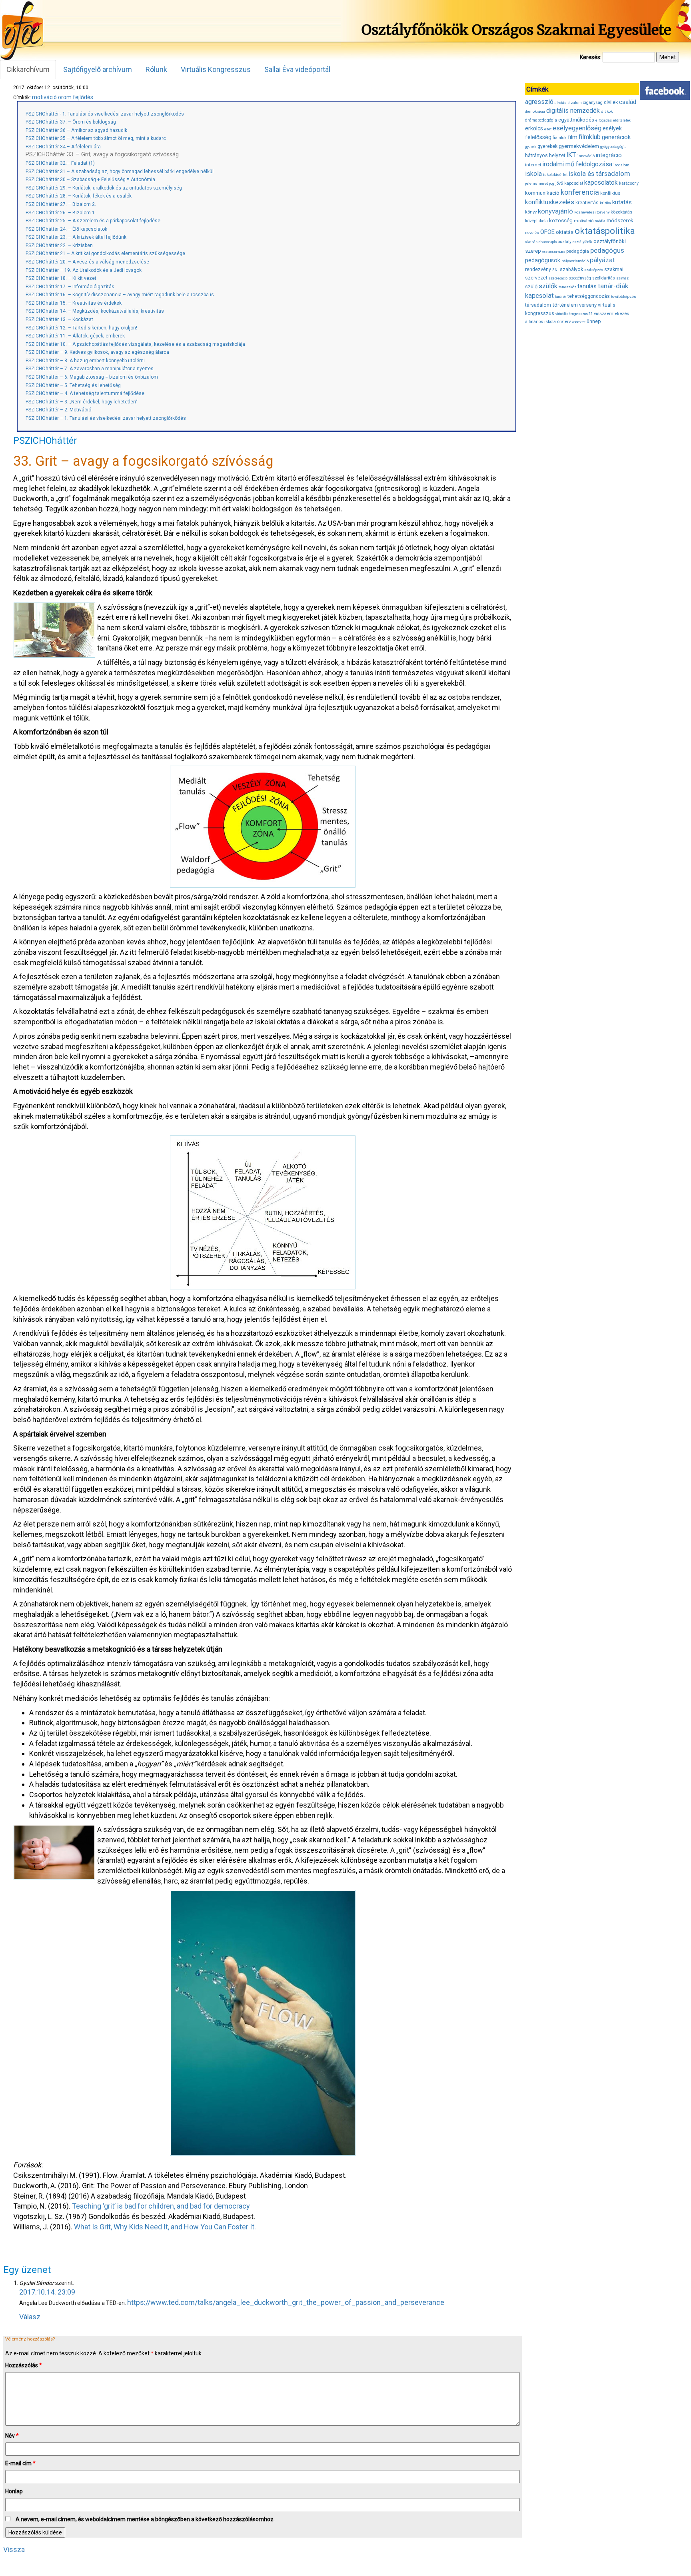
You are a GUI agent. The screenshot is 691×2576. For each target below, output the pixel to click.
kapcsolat (574, 183)
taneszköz (567, 287)
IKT (571, 155)
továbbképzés (624, 296)
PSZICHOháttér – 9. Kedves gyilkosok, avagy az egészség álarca (97, 352)
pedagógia (578, 251)
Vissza (14, 2549)
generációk (616, 137)
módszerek (620, 220)
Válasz (30, 2317)
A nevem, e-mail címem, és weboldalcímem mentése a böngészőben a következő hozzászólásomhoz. (145, 2519)
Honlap (14, 2491)
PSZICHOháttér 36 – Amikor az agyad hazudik (76, 130)
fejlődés (83, 97)
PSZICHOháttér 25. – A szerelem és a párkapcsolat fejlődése (93, 221)
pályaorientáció (575, 261)
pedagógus (607, 250)
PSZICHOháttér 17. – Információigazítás (70, 287)
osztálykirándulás (554, 252)
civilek (611, 102)
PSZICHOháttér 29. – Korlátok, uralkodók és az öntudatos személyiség (104, 188)
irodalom (621, 165)
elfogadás (604, 120)
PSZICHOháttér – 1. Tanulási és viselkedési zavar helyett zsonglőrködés (106, 418)
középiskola (536, 221)
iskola (533, 174)
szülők (548, 286)
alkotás (560, 103)
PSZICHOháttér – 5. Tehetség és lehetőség (73, 385)
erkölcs (534, 128)
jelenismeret (536, 183)
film (573, 137)
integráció (609, 155)
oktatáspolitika (605, 231)
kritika (605, 203)
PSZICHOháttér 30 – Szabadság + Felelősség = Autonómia (90, 180)
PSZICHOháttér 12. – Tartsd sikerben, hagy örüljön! (81, 328)
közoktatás (621, 212)
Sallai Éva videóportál (297, 69)
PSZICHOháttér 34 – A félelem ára (63, 147)
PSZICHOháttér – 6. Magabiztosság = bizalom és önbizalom (92, 377)
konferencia (580, 192)
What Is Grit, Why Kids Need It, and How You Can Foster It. (165, 2227)
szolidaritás (604, 278)
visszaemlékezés (611, 314)
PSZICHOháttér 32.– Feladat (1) (60, 163)
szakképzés (594, 270)
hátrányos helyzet (545, 155)
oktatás (565, 232)
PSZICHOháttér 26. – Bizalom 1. (61, 213)
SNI (555, 270)
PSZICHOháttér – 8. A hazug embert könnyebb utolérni (85, 361)
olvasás (531, 242)
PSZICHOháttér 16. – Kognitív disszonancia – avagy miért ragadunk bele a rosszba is (120, 295)
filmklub (590, 137)
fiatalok (560, 138)
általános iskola (540, 322)
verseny (588, 305)
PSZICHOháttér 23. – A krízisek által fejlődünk (76, 237)
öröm (65, 97)
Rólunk (156, 69)
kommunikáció (542, 193)
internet (533, 165)
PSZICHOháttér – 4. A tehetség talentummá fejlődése (85, 393)
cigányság (593, 103)
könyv (531, 212)
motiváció (44, 97)
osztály (565, 242)
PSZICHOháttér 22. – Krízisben (59, 245)
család (628, 102)
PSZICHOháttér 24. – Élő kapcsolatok (66, 229)
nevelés (532, 232)
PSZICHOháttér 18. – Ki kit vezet (61, 278)
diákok (607, 111)
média (600, 221)
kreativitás (587, 203)
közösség (561, 220)
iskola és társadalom (599, 174)
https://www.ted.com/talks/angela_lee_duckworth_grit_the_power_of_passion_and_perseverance (286, 2302)
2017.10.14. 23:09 (47, 2292)
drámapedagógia (541, 120)
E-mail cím (20, 2463)
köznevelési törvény (592, 212)
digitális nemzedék (573, 111)
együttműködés (576, 120)
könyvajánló (555, 211)
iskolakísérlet (555, 175)
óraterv (564, 321)
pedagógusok (543, 260)
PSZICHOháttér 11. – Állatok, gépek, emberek (75, 336)
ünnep (594, 321)
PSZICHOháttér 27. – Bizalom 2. (61, 204)
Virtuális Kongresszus (216, 69)
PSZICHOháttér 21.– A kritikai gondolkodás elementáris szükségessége (105, 253)
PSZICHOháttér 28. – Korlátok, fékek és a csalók (79, 196)
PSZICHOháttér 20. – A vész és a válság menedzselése (87, 262)
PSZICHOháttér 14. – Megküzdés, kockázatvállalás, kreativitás (95, 311)
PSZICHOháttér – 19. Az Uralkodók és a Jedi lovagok (84, 270)
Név (12, 2436)
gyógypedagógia (613, 147)
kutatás (622, 202)
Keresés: (591, 57)
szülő (531, 286)
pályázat (602, 260)
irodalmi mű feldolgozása (577, 164)
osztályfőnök (582, 242)
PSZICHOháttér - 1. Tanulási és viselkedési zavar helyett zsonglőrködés (105, 114)
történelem (565, 305)
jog (552, 184)
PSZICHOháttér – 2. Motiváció (58, 410)
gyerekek (547, 146)
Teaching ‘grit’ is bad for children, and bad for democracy (161, 2206)
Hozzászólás (24, 2365)
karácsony (629, 183)
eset (548, 129)
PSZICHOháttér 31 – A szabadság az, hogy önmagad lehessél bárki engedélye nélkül (120, 172)
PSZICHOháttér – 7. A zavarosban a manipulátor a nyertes (90, 369)
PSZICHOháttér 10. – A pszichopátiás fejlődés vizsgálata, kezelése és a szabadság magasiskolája (135, 344)
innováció (586, 156)
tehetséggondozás (589, 296)
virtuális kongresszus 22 (574, 314)
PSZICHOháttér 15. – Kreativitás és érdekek (74, 303)
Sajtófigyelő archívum (98, 69)
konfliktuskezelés (550, 202)
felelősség (538, 137)
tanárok (561, 297)
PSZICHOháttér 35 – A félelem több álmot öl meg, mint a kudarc (96, 138)
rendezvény (538, 269)
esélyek (612, 128)
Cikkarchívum (28, 69)
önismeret (579, 322)
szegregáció (558, 278)
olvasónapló (548, 242)
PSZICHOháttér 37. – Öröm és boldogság (71, 122)
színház (622, 278)
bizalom (575, 103)
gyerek (531, 147)
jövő (559, 183)
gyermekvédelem (579, 146)
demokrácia (535, 112)
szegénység (580, 278)
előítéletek (622, 120)
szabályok (571, 269)
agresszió (539, 102)
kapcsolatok (601, 183)
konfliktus (610, 193)
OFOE (547, 232)
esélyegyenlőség (577, 128)
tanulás (587, 286)
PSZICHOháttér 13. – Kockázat (59, 319)
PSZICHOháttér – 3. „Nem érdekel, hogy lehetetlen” (81, 402)
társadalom (538, 305)
